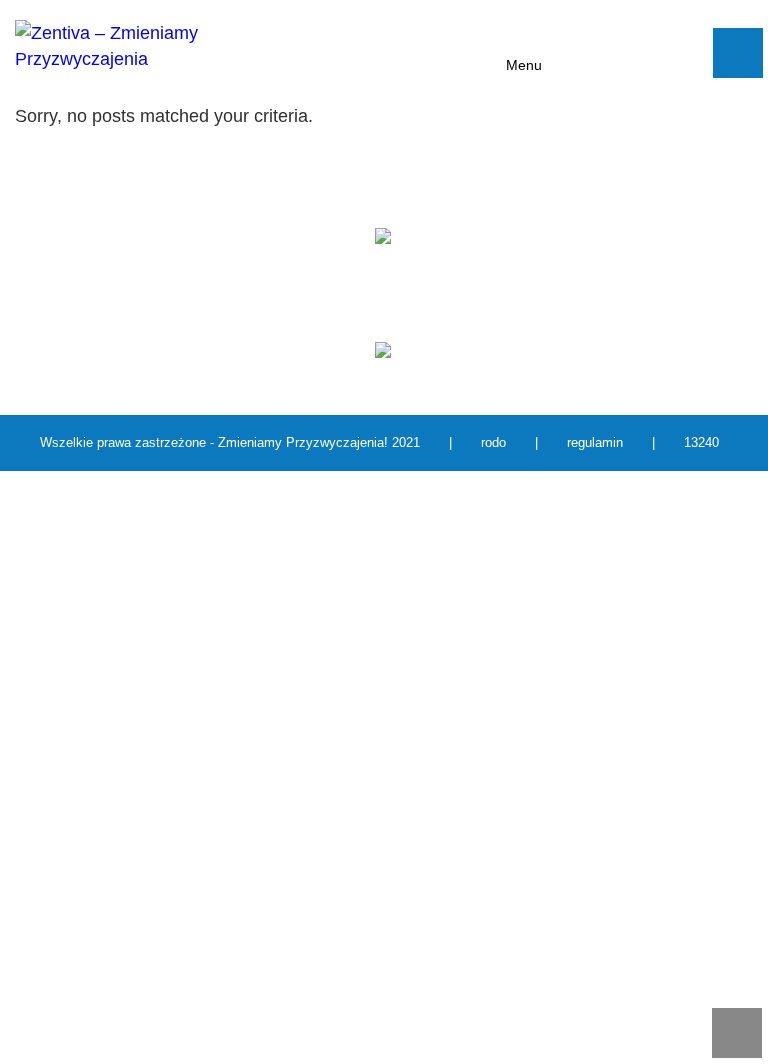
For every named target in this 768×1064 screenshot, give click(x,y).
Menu (524, 65)
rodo (493, 442)
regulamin (595, 442)
